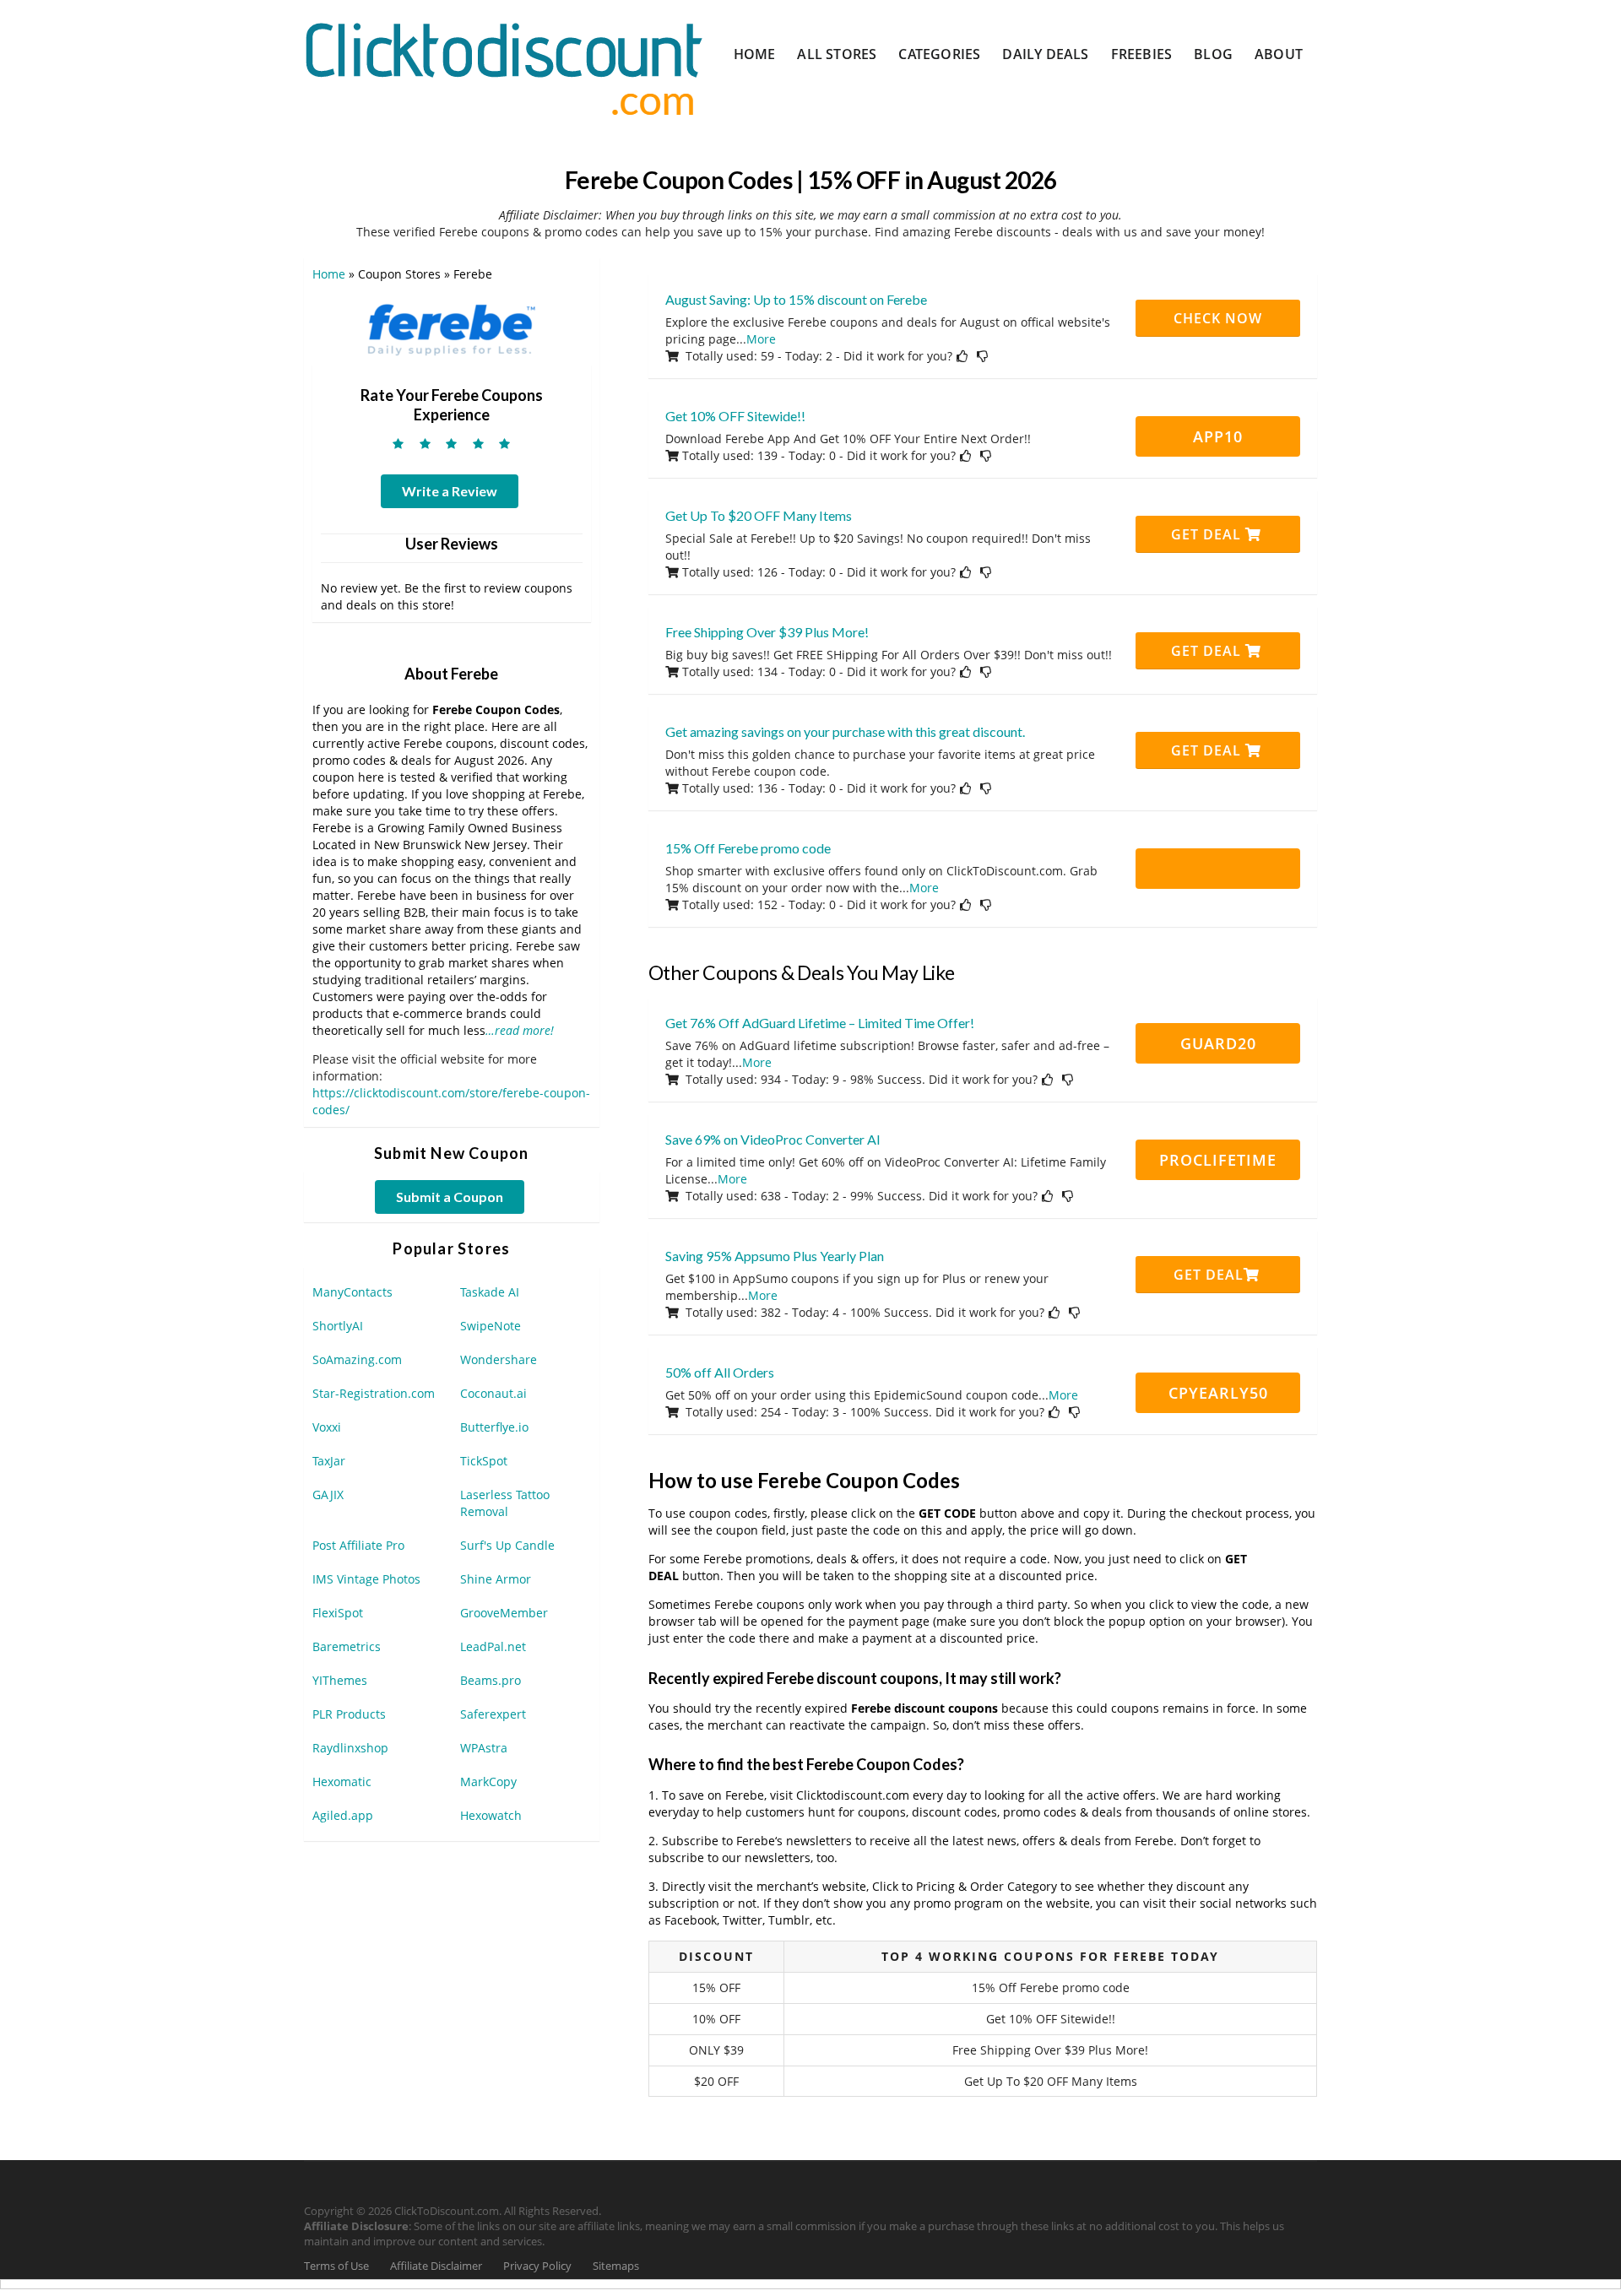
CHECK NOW (1218, 318)
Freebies (1142, 54)
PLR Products (349, 1714)
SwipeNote (491, 1326)
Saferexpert (493, 1714)
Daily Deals (1045, 54)
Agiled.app (343, 1815)
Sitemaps (616, 2266)
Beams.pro (491, 1680)
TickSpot (484, 1461)
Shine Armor (496, 1579)
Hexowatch (491, 1815)
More (761, 339)
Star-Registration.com (374, 1393)
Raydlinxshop (350, 1748)
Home (755, 54)
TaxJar (329, 1461)
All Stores (837, 54)
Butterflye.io (494, 1427)
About (1279, 54)
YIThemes (340, 1680)
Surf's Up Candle (507, 1545)
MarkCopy (488, 1782)
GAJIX (328, 1495)
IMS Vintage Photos (366, 1579)
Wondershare (499, 1359)
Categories (939, 54)
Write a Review (450, 491)
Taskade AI (490, 1292)
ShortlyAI (338, 1326)
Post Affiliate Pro (358, 1545)
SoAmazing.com (357, 1359)
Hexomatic (342, 1782)
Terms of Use (336, 2266)
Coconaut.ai (493, 1393)
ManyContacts (352, 1292)
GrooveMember (504, 1613)
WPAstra (484, 1748)
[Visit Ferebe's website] (452, 326)
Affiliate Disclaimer (436, 2266)
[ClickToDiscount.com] (504, 67)
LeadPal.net (493, 1646)
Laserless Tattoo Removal (505, 1503)
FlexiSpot (338, 1613)
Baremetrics (347, 1646)
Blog (1213, 54)
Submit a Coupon (450, 1197)
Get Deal (1208, 534)
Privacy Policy (537, 2266)
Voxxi (327, 1427)
